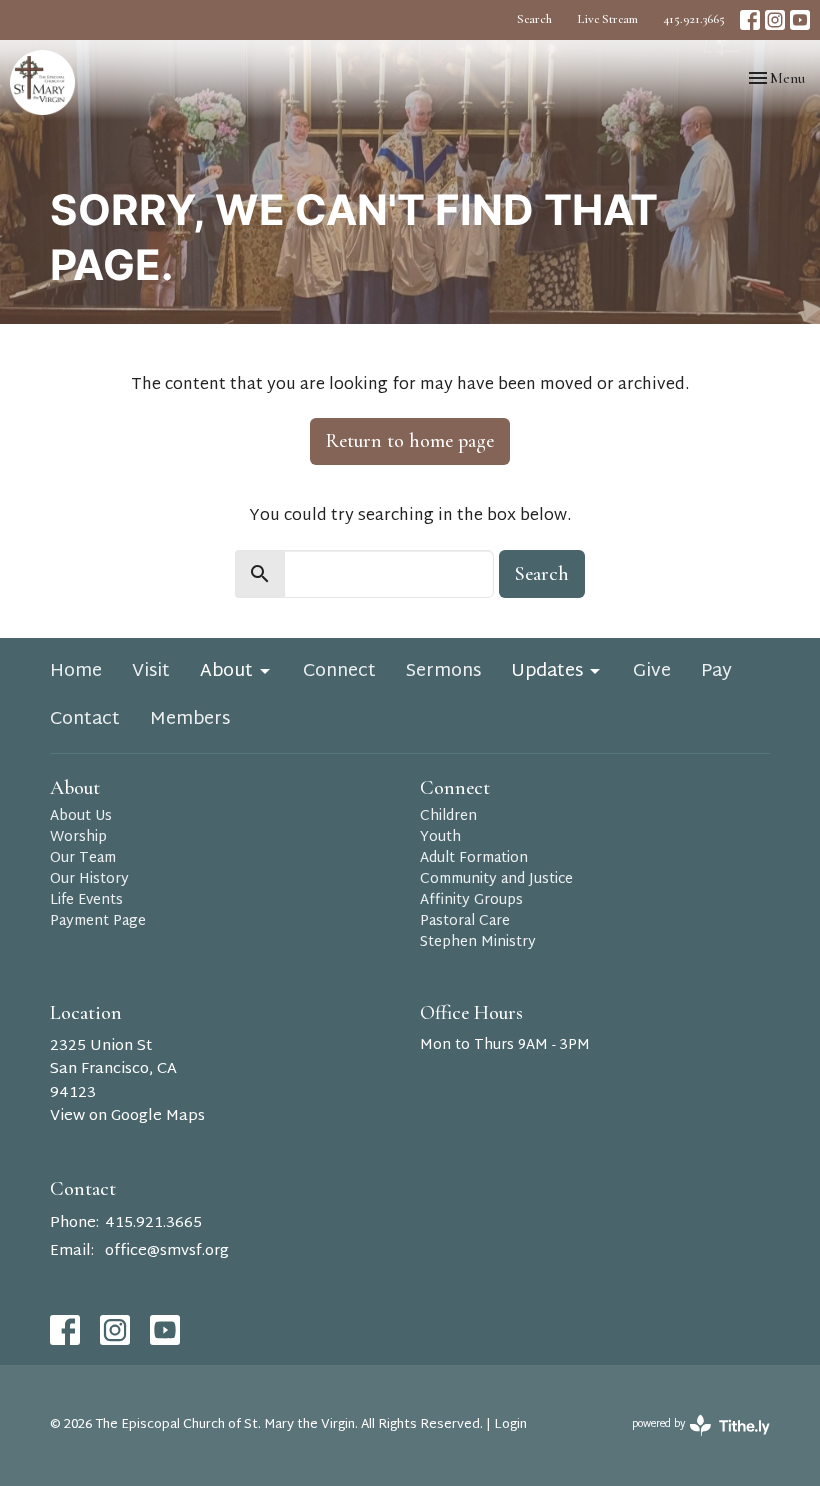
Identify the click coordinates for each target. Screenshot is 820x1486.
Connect (339, 672)
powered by (690, 1440)
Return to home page (410, 441)
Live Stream (607, 19)
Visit (151, 672)
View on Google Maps (127, 1116)
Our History (89, 879)
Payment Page (98, 921)
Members (190, 720)
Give (652, 672)
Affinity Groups (471, 900)
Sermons (443, 672)
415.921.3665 (694, 19)
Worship (78, 837)
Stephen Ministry (478, 942)
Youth (440, 837)
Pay (716, 672)
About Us (81, 816)
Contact (85, 720)
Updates (547, 672)
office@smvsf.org (167, 1251)
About (226, 672)
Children (448, 816)
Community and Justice (496, 879)
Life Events (86, 900)
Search (534, 19)
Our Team (83, 858)
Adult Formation (474, 858)
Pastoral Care (465, 921)
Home (76, 672)
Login (510, 1425)
